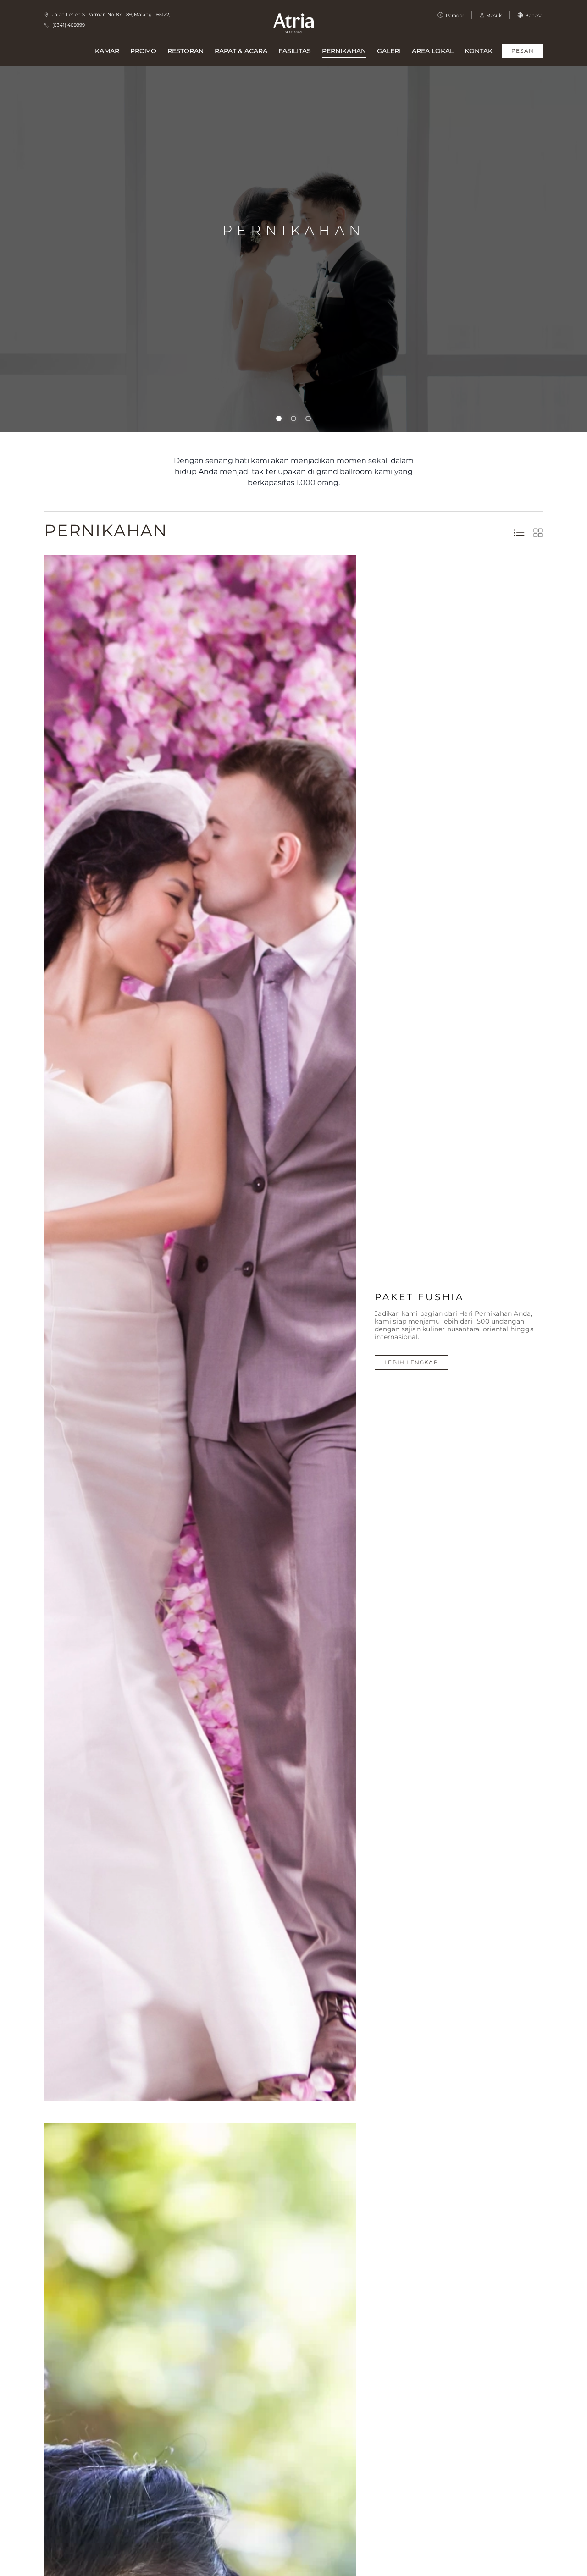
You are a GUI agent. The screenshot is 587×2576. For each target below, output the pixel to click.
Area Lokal (433, 51)
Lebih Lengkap (411, 1362)
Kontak (479, 51)
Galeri (389, 51)
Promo (143, 51)
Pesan (523, 51)
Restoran (186, 51)
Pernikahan (344, 51)
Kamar (107, 51)
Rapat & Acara (241, 51)
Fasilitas (295, 51)
